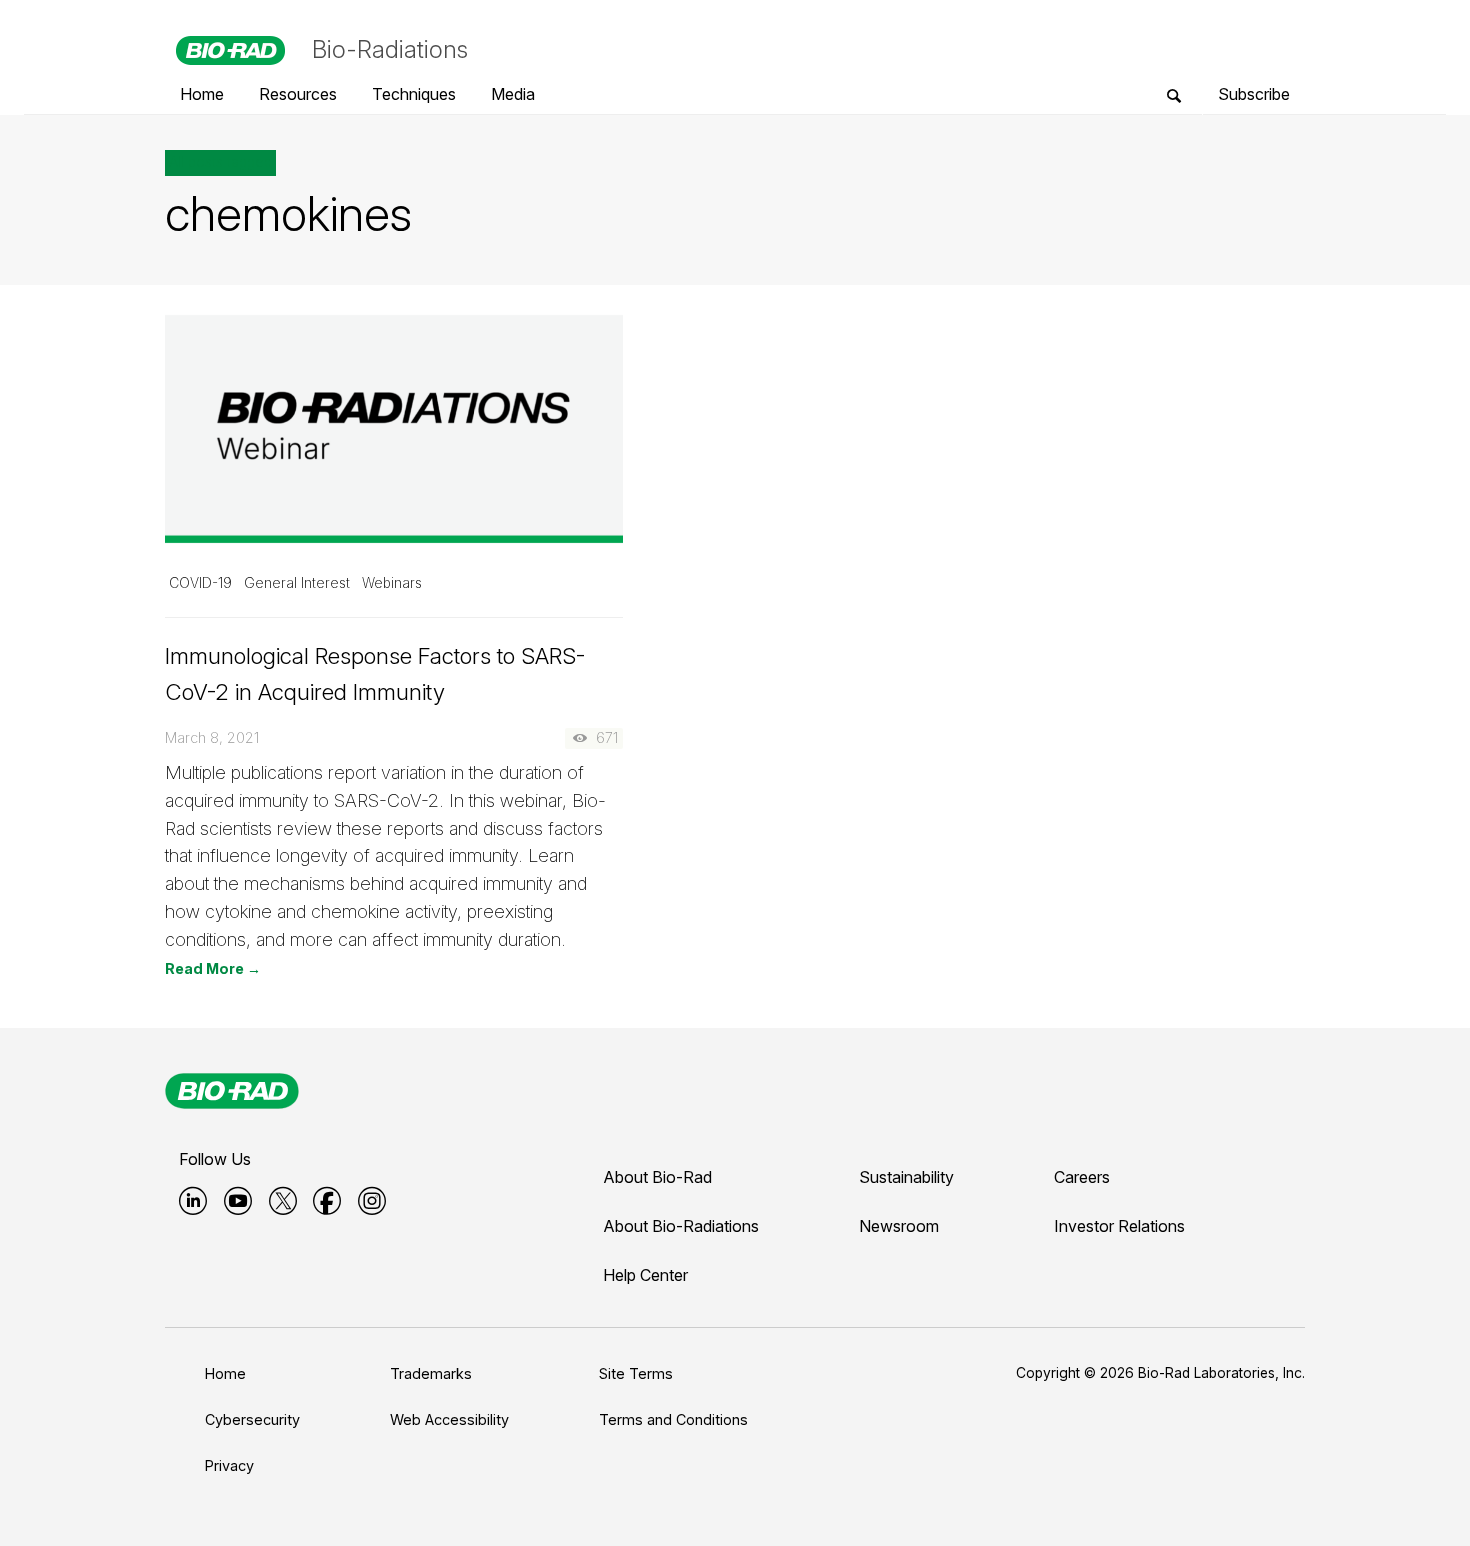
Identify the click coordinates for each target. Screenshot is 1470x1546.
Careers (1082, 1177)
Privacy (229, 1465)
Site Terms (636, 1373)
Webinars (392, 583)
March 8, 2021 (212, 737)
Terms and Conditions (673, 1419)
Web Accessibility (449, 1419)
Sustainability (906, 1177)
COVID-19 (200, 583)
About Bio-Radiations (681, 1226)
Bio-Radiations (390, 49)
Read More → (213, 968)
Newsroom (899, 1226)
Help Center (645, 1275)
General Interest (297, 583)
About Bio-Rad (657, 1177)
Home (225, 1373)
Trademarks (431, 1373)
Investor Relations (1119, 1226)
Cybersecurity (252, 1419)
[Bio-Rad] (232, 1091)
